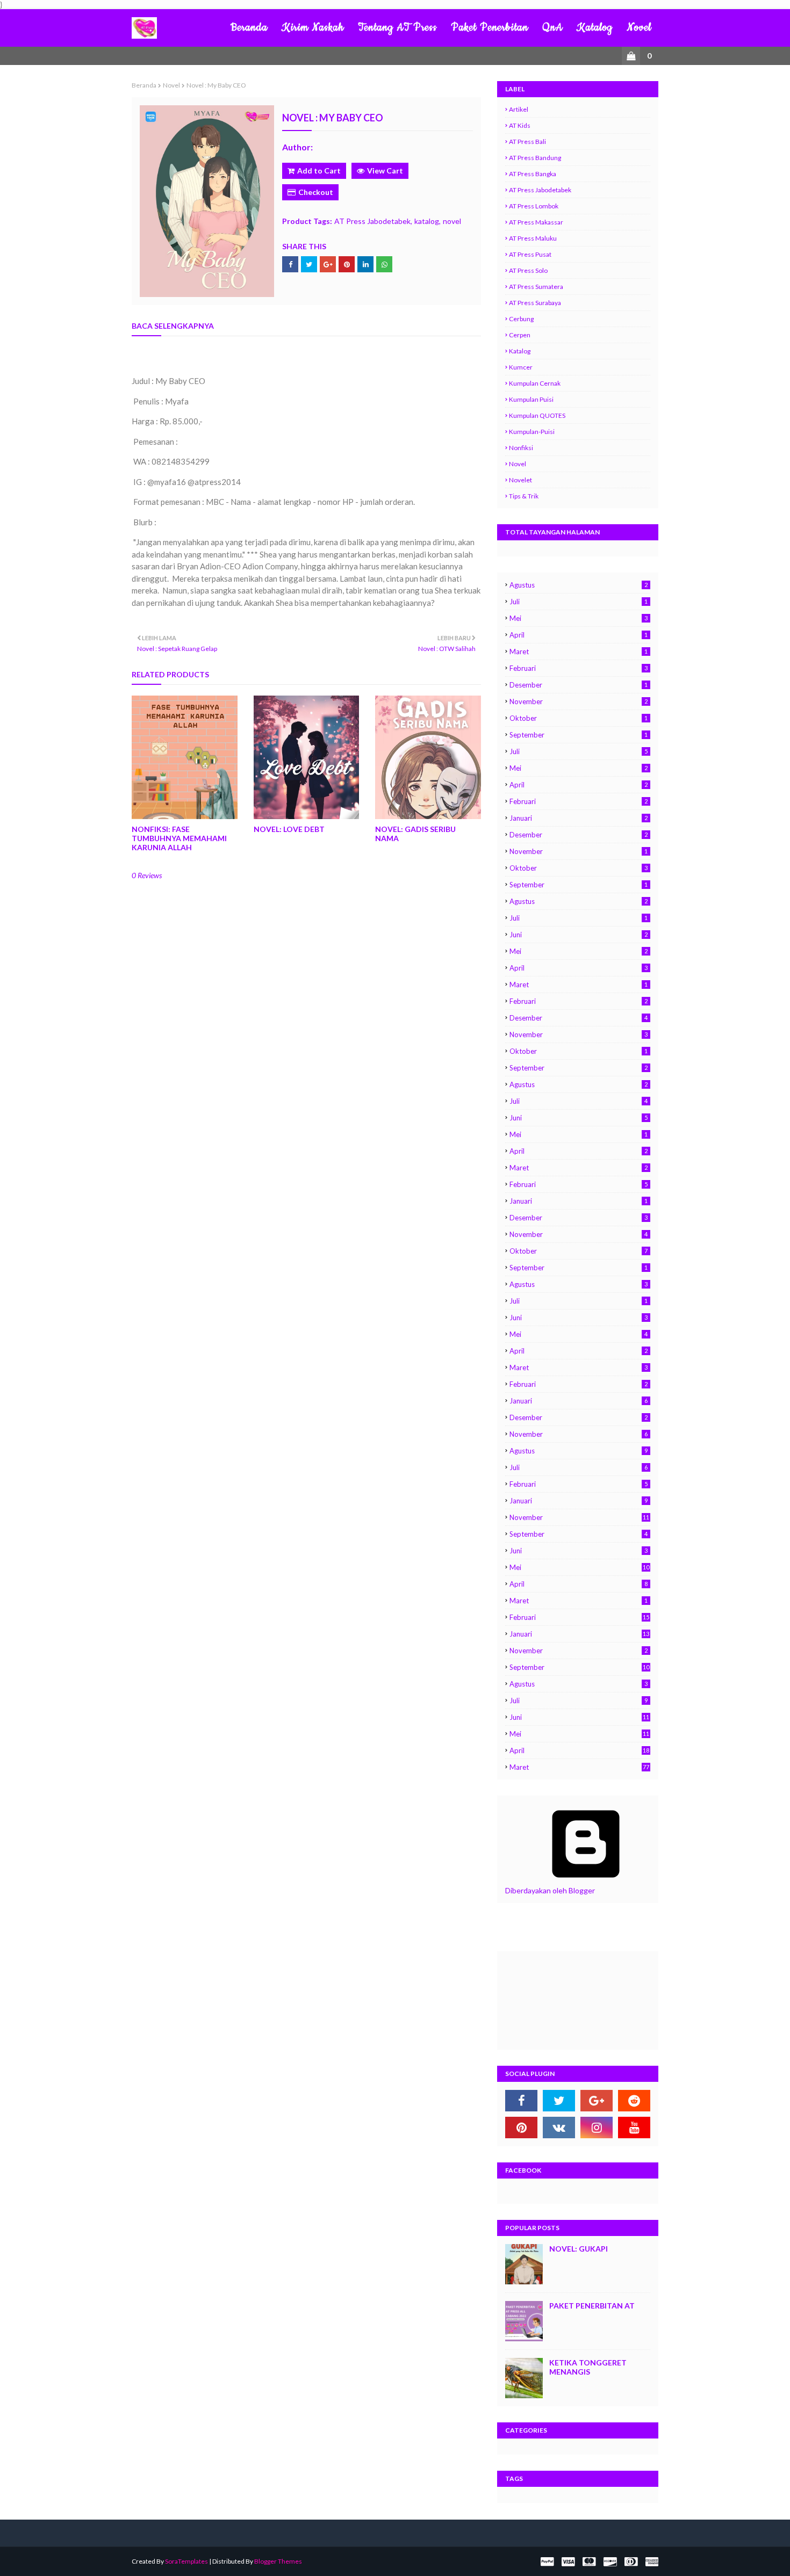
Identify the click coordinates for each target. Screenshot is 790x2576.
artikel (519, 109)
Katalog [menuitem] (595, 28)
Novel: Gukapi (579, 2249)
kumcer (521, 367)
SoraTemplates (186, 2561)
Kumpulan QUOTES (537, 415)
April (579, 635)
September (579, 735)
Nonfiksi (521, 448)
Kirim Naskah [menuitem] (313, 28)
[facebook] (521, 2101)
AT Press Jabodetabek (372, 221)
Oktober (579, 718)
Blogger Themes (278, 2561)
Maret (579, 652)
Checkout (316, 192)
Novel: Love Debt (289, 829)
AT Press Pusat (530, 254)
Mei (579, 618)
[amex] (651, 2562)
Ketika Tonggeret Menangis (588, 2367)
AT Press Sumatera (536, 287)
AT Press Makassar (536, 222)
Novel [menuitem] (639, 28)
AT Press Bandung (535, 158)
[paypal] (547, 2562)
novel (171, 85)
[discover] (610, 2562)
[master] (589, 2562)
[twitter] (559, 2101)
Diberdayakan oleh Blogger (550, 1890)
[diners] (631, 2562)
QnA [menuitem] (552, 28)
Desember (579, 685)
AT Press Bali (527, 142)
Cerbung (521, 319)
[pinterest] (521, 2128)
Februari (579, 668)
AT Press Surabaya (535, 303)
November (579, 701)
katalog (427, 221)
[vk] (559, 2128)
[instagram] (597, 2128)
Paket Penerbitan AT (592, 2306)
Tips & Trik (524, 496)
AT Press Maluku (533, 238)
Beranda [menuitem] (249, 28)
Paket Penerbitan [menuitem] (490, 28)
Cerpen (520, 335)
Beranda (144, 85)
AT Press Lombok (534, 206)
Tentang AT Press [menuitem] (397, 28)
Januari (579, 818)
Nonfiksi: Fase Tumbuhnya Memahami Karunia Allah (179, 838)
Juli (579, 602)
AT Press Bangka (533, 174)
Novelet (520, 480)
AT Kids (520, 125)
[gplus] (597, 2101)
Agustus (579, 585)
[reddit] (634, 2101)
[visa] (568, 2562)
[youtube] (634, 2128)
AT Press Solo (528, 270)
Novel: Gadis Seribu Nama (415, 834)
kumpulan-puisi (532, 432)
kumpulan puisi (531, 399)
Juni (579, 935)
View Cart (385, 171)
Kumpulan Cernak (535, 383)
